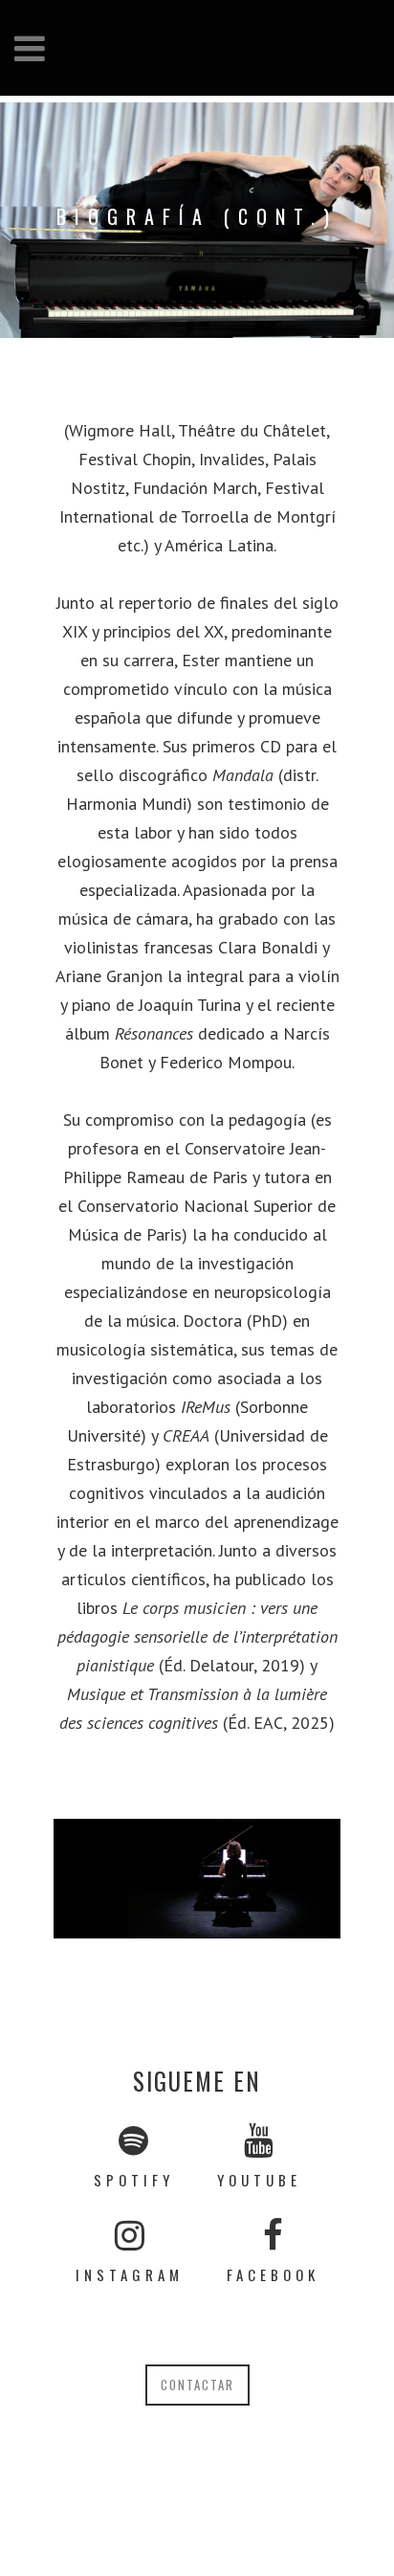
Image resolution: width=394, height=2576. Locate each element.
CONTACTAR (197, 2385)
